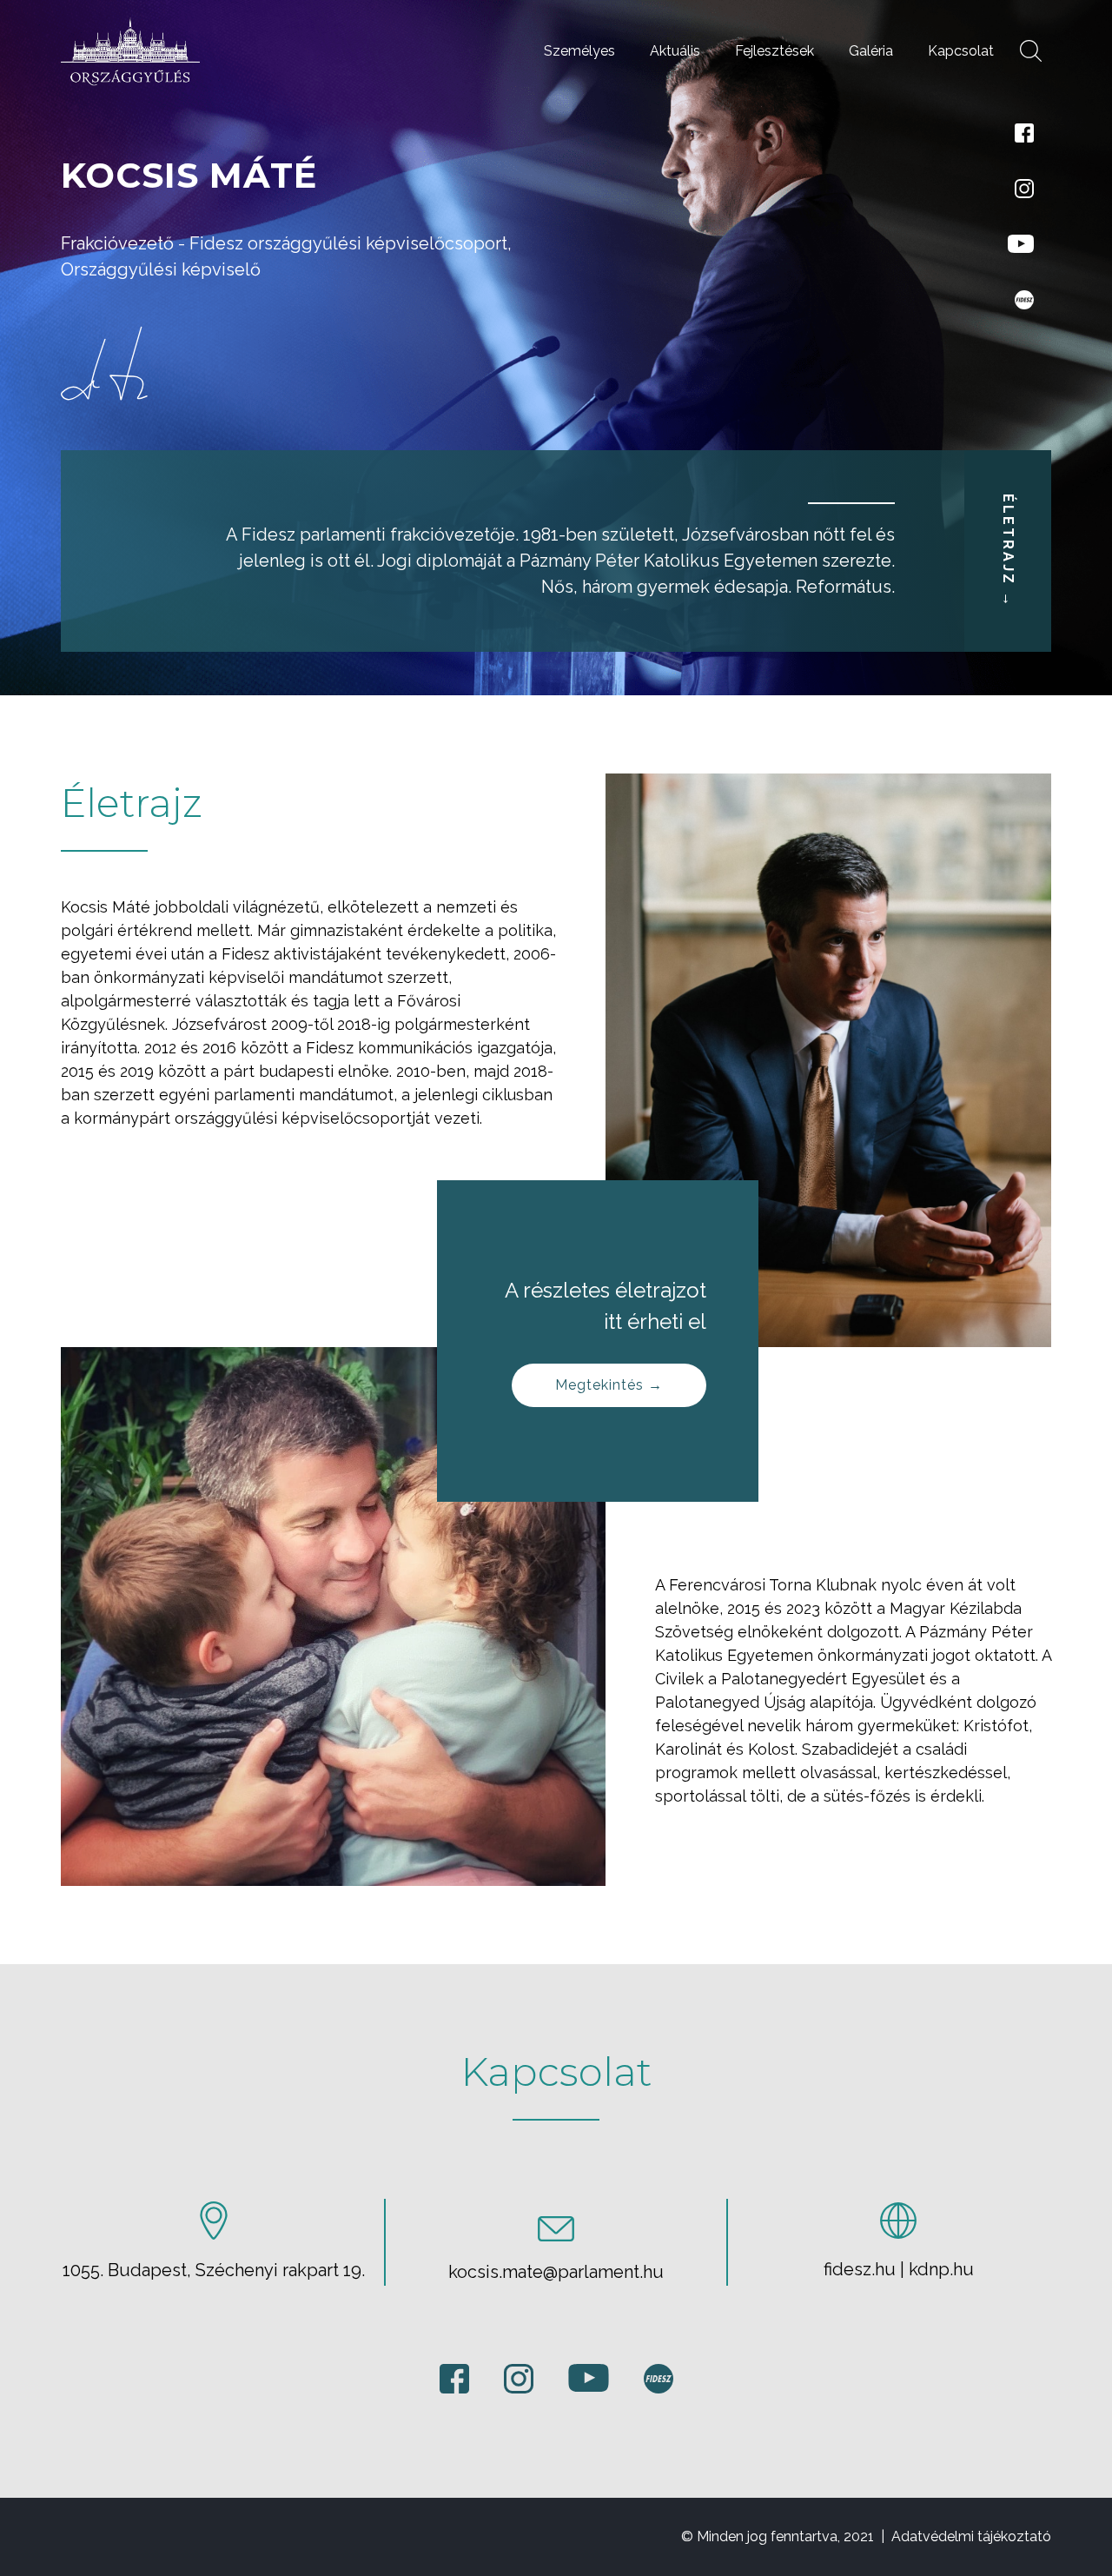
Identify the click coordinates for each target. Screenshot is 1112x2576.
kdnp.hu (941, 2269)
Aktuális (675, 51)
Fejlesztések (774, 51)
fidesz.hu (860, 2269)
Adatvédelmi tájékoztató (971, 2536)
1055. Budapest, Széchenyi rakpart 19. (214, 2270)
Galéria (871, 51)
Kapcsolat (961, 51)
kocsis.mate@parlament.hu (556, 2272)
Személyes (579, 51)
